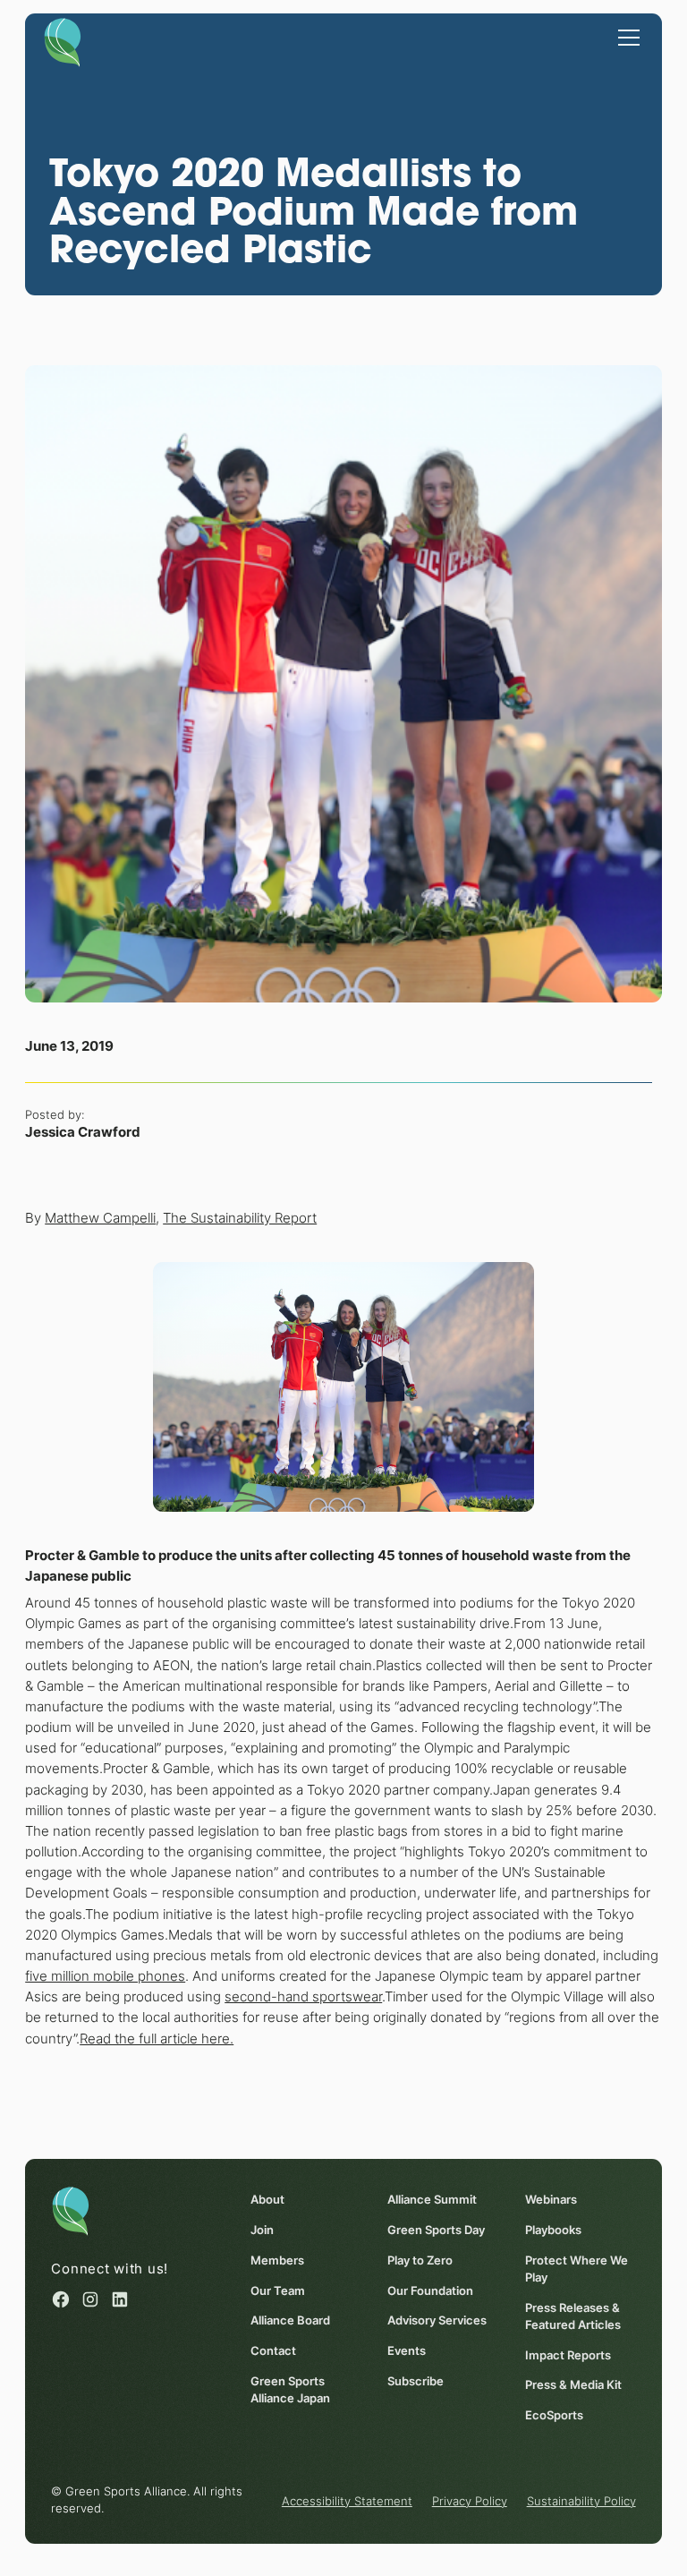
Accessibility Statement (347, 2501)
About (267, 2200)
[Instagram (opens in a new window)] (90, 2299)
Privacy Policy (470, 2501)
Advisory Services (437, 2320)
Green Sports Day (436, 2230)
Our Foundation (430, 2291)
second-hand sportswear (303, 1996)
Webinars (551, 2200)
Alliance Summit (432, 2200)
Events (407, 2351)
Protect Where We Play (577, 2269)
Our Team (278, 2291)
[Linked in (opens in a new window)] (120, 2299)
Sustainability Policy (581, 2501)
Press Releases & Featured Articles (573, 2316)
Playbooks (553, 2230)
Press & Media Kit (573, 2385)
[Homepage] (63, 41)
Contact (273, 2351)
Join (262, 2230)
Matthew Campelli (100, 1218)
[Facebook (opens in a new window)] (61, 2299)
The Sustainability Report (240, 1218)
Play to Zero (420, 2260)
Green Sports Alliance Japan (290, 2390)
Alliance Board (290, 2320)
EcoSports (554, 2415)
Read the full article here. (157, 2039)
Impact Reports (568, 2355)
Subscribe (416, 2381)
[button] (626, 37)
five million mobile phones (105, 1976)
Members (277, 2260)
